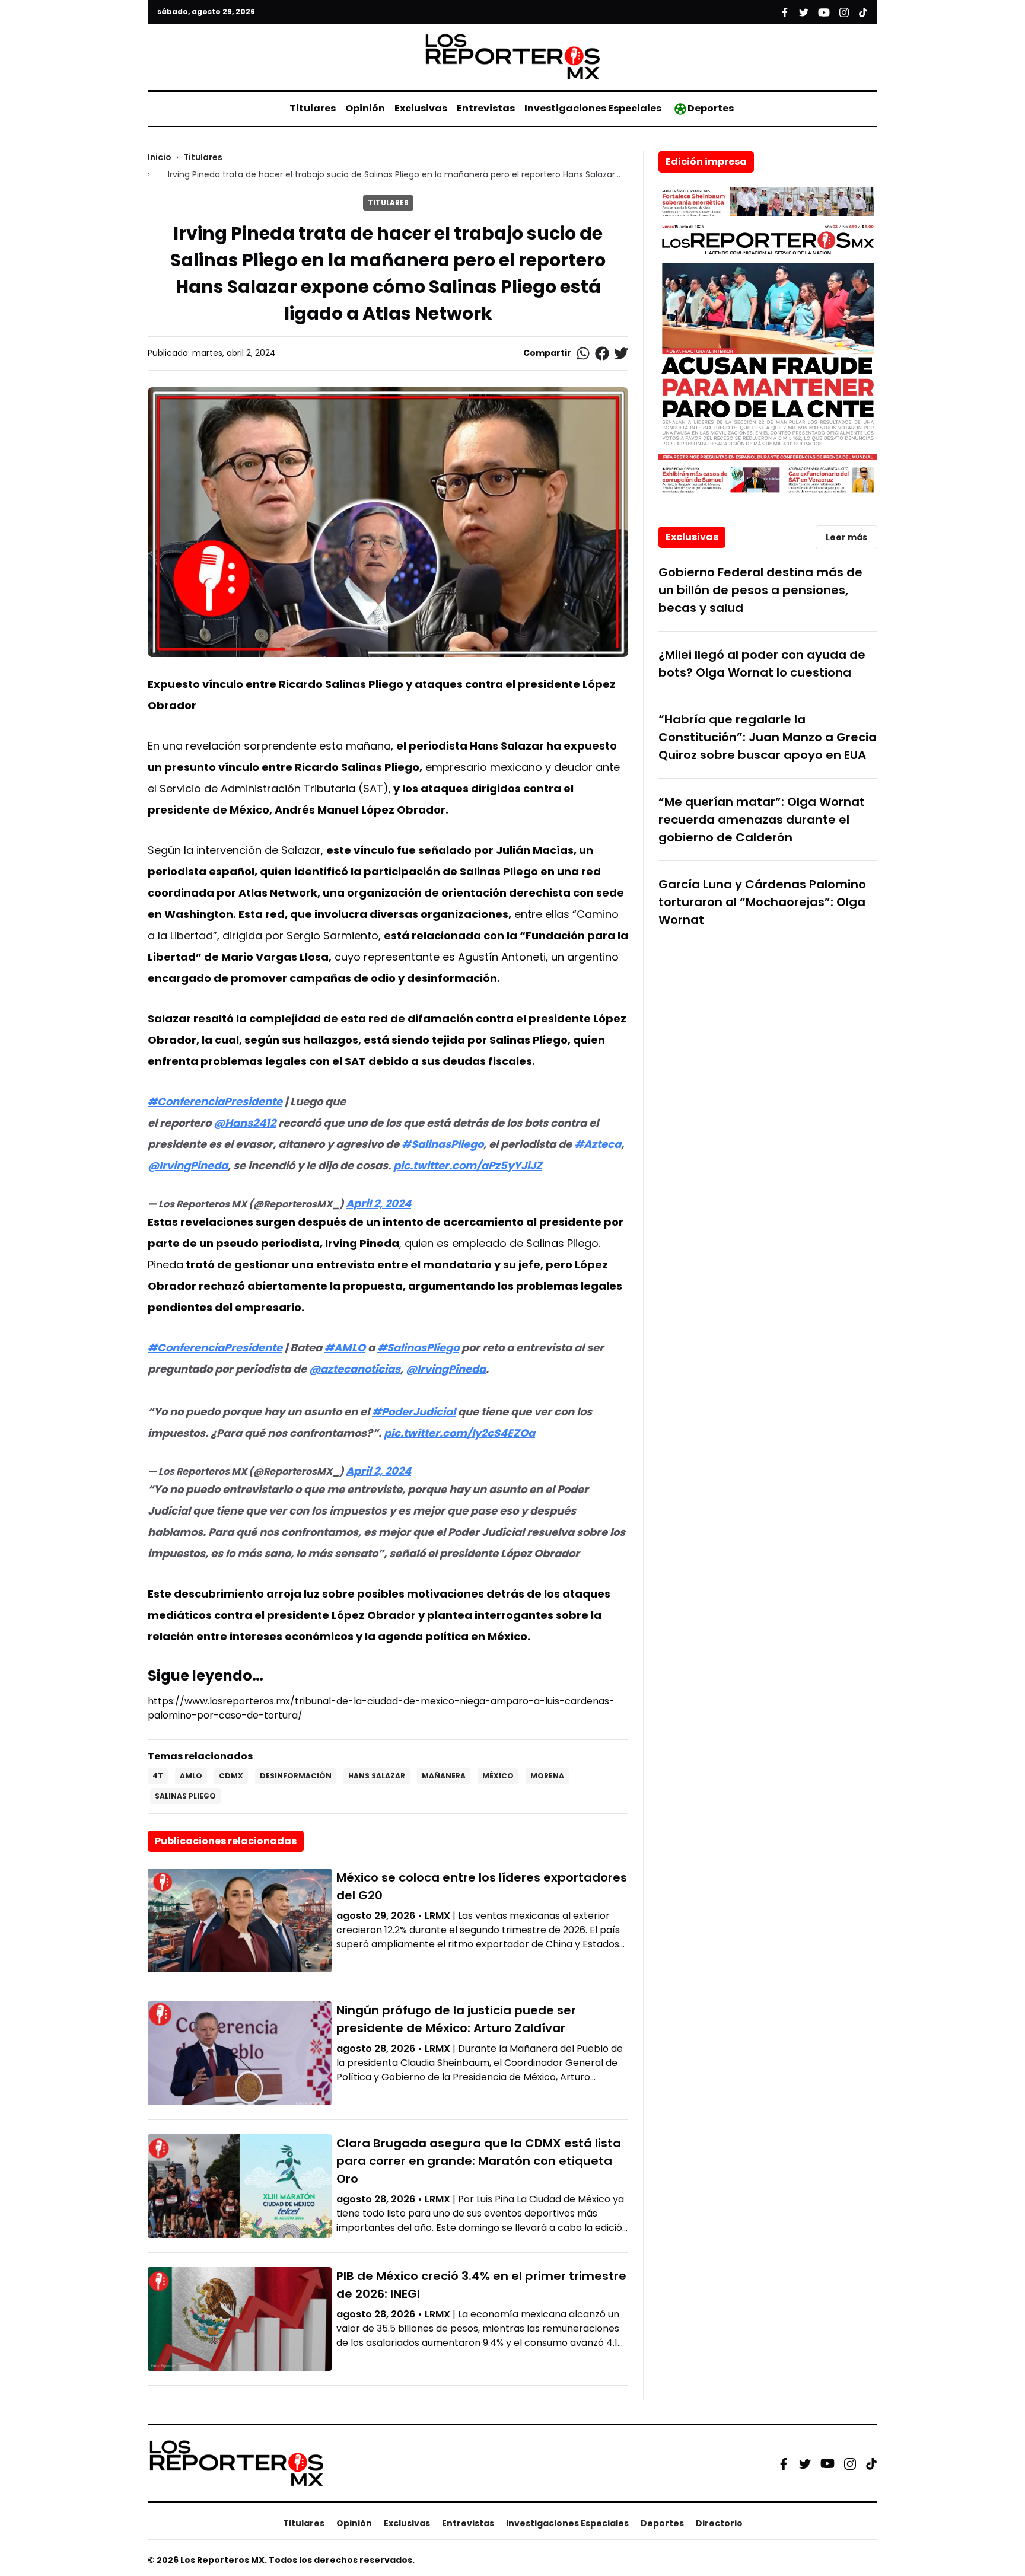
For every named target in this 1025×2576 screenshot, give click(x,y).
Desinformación (296, 1776)
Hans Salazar (377, 1776)
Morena (547, 1776)
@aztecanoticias (355, 1369)
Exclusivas (421, 108)
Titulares (313, 108)
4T (158, 1776)
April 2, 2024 (378, 1203)
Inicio (160, 157)
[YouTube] (827, 2464)
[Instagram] (850, 2463)
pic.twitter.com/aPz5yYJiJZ (468, 1166)
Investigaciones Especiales (593, 108)
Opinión (365, 108)
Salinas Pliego (185, 1796)
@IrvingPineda (188, 1166)
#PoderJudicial (414, 1412)
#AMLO (345, 1348)
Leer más (846, 537)
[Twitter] (805, 2463)
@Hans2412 (245, 1123)
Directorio (719, 2523)
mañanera (444, 1776)
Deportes (711, 108)
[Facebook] (784, 2463)
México (498, 1776)
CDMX (231, 1776)
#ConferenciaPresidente (215, 1102)
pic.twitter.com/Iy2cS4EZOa (459, 1433)
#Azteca (598, 1144)
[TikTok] (871, 2463)
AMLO (191, 1776)
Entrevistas (486, 108)
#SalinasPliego (443, 1144)
